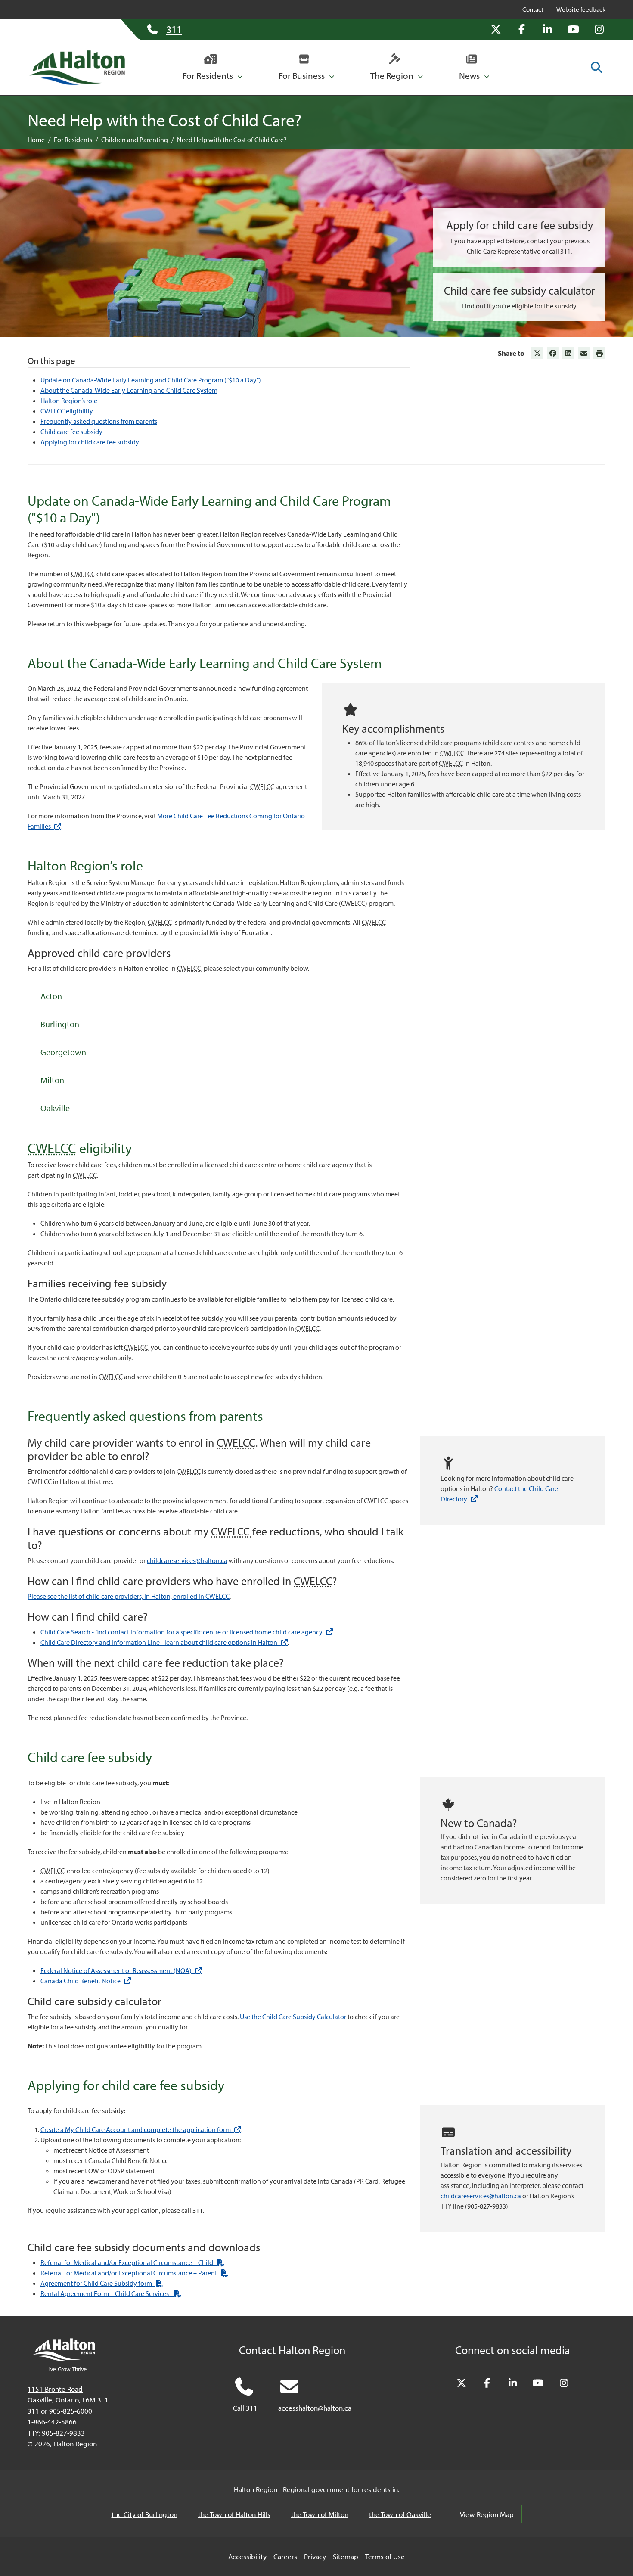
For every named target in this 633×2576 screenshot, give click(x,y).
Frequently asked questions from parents (99, 421)
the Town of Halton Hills (234, 2514)
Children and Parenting (135, 140)
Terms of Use (385, 2556)
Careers (285, 2556)
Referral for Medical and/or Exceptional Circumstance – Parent (134, 2273)
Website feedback (581, 9)
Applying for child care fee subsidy (90, 442)
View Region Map (487, 2514)
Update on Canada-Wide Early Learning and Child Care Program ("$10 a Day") (151, 380)
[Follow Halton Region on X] (496, 29)
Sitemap (346, 2556)
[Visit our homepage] (77, 68)
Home (36, 140)
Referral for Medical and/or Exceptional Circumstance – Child (132, 2262)
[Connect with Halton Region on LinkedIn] (547, 29)
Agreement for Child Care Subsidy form (102, 2283)
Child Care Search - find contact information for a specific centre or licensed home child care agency (187, 1632)
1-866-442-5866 (52, 2422)
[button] (213, 68)
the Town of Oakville (400, 2514)
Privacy (315, 2556)
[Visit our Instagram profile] (599, 29)
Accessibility (247, 2556)
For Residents (73, 140)
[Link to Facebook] (553, 353)
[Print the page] (599, 353)
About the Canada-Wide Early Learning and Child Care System (129, 390)
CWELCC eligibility (67, 411)
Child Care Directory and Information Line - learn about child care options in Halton (164, 1642)
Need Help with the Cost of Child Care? (232, 140)
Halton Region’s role (69, 401)
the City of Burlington (144, 2514)
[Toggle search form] (596, 67)
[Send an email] (584, 353)
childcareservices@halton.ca (187, 1560)
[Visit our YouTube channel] (573, 29)
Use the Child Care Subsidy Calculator (293, 2017)
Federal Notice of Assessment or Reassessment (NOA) (121, 1970)
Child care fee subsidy (71, 432)
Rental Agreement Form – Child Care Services (111, 2293)
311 (33, 2411)
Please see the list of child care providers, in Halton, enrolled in (129, 1596)
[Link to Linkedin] (568, 353)
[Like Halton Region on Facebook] (521, 29)
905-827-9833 (63, 2433)
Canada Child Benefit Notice (86, 1981)
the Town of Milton (320, 2514)
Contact (533, 9)
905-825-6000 (71, 2411)
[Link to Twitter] (537, 353)
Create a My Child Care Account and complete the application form (141, 2129)
